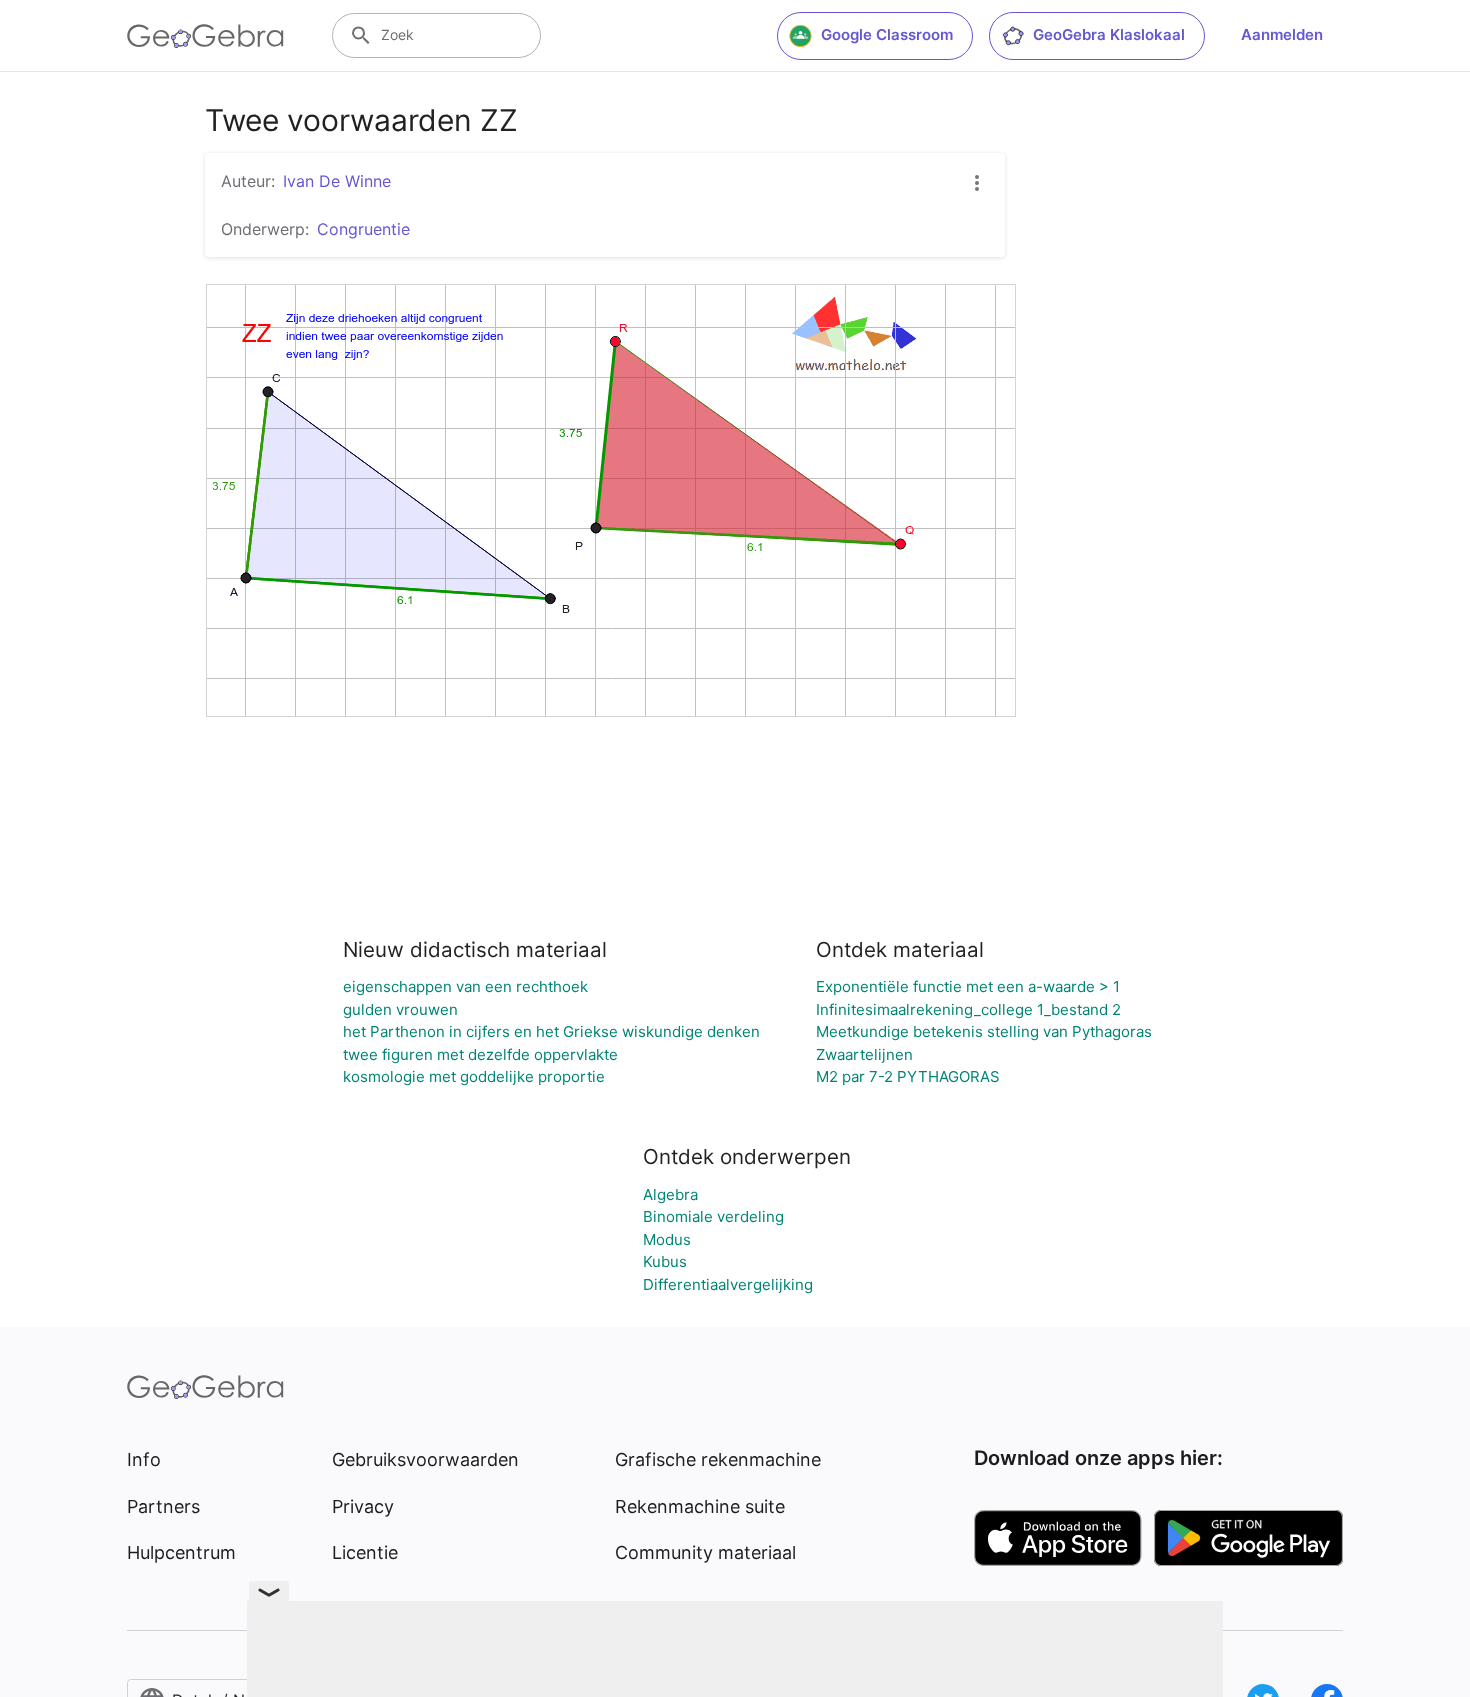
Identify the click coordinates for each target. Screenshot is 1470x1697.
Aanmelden (1282, 34)
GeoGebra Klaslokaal (1109, 34)
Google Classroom (887, 34)
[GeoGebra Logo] (205, 36)
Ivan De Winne (337, 181)
